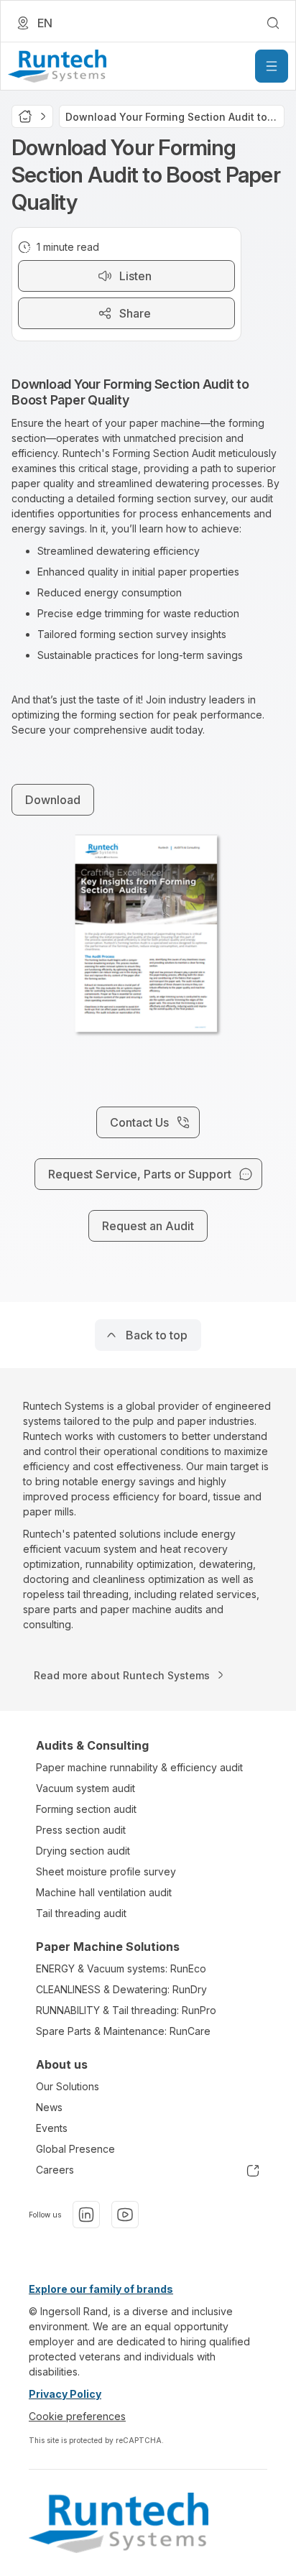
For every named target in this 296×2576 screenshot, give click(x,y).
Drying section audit (83, 1851)
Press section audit (81, 1830)
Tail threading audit (81, 1913)
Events (52, 2128)
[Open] (272, 66)
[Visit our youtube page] (125, 2215)
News (49, 2107)
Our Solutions (68, 2086)
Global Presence (75, 2149)
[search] (273, 23)
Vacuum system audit (85, 1788)
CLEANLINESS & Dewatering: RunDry (121, 1989)
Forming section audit (86, 1809)
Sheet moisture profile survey (106, 1871)
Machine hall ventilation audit (104, 1892)
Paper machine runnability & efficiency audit (139, 1767)
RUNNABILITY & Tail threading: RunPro (126, 2010)
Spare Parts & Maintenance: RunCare (123, 2031)
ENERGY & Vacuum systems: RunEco (121, 1968)
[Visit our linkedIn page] (86, 2215)
